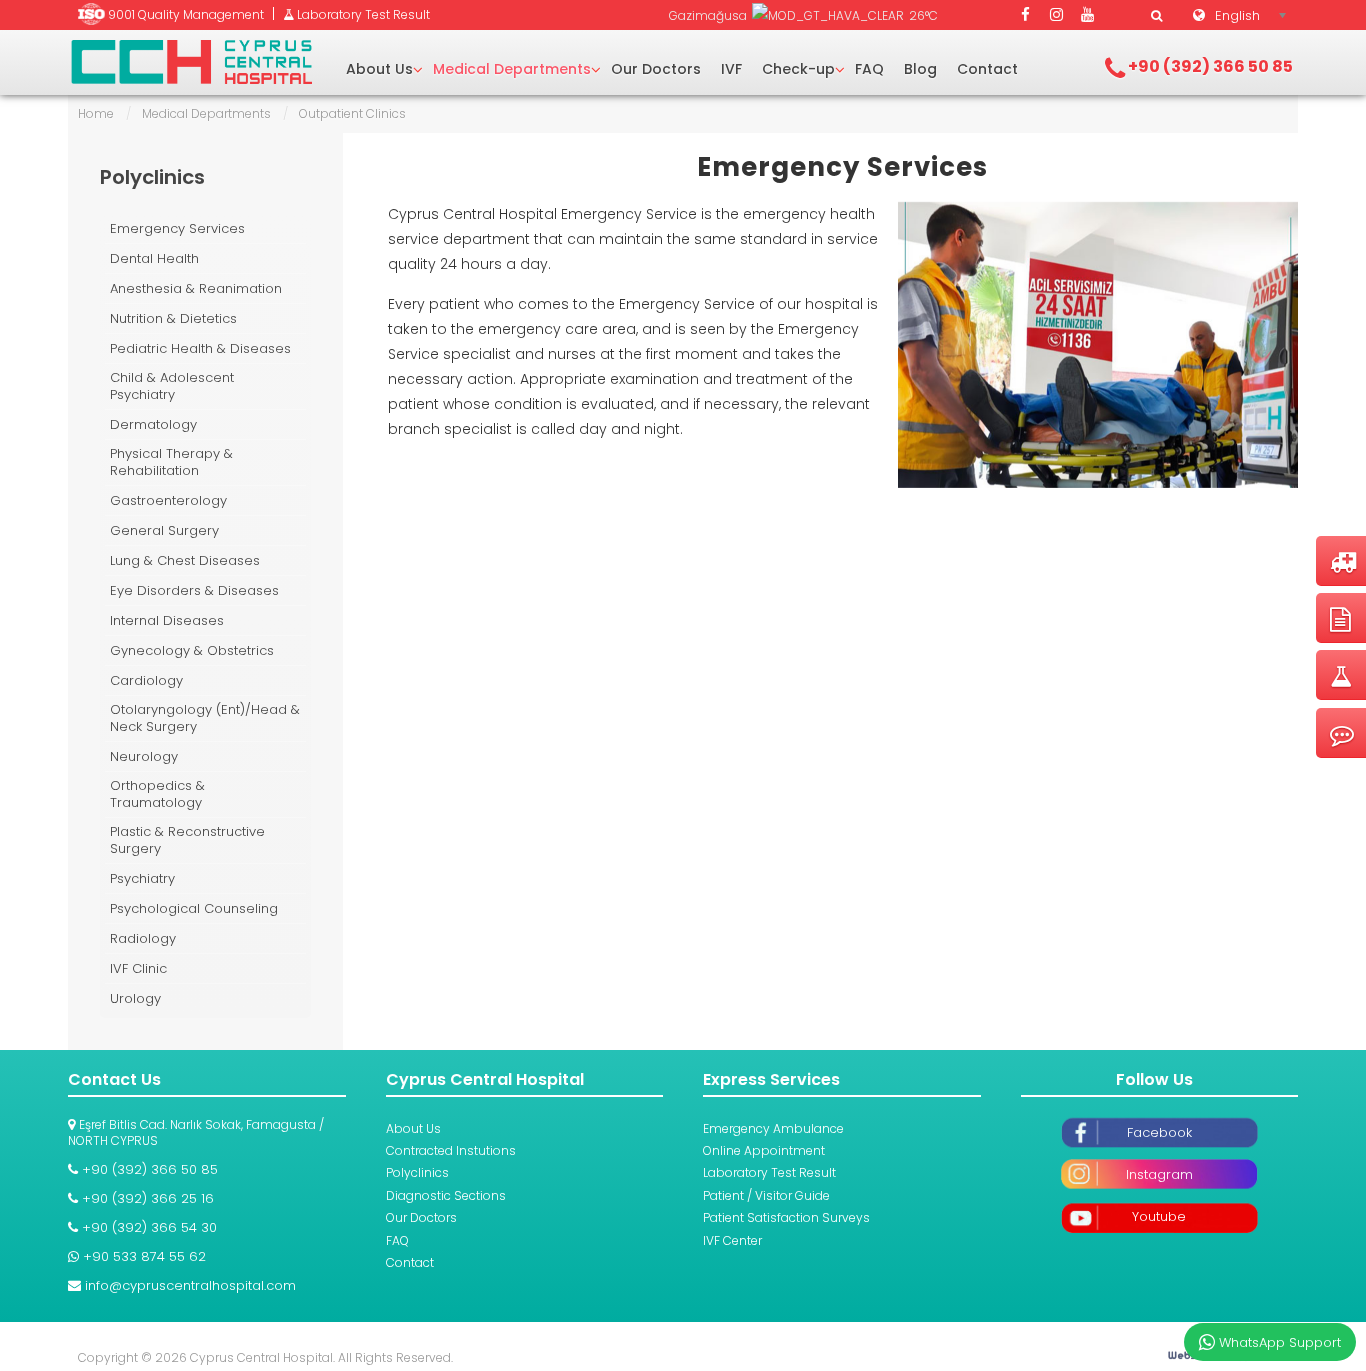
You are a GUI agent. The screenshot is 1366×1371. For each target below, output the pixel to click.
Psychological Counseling (194, 908)
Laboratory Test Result (769, 1172)
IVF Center (732, 1240)
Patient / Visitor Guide (766, 1195)
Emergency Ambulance (773, 1128)
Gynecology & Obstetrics (192, 650)
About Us (379, 69)
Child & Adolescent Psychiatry (172, 386)
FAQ (869, 69)
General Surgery (164, 530)
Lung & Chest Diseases (185, 560)
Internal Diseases (167, 620)
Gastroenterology (168, 500)
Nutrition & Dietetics (173, 318)
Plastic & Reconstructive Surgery (187, 840)
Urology (135, 998)
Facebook (1159, 1132)
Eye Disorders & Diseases (194, 590)
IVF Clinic (138, 968)
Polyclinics (417, 1172)
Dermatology (153, 424)
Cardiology (146, 680)
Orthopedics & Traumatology (157, 794)
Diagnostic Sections (446, 1195)
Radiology (143, 938)
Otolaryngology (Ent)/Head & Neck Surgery (205, 718)
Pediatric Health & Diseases (200, 348)
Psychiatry (142, 878)
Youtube (1159, 1216)
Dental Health (154, 258)
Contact (987, 69)
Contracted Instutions (451, 1150)
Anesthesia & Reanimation (196, 288)
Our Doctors (656, 69)
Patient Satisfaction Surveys (786, 1217)
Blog (920, 69)
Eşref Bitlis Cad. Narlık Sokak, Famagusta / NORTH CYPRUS (196, 1132)
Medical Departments (512, 69)
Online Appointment (764, 1150)
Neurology (144, 756)
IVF (731, 69)
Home (96, 113)
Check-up (798, 69)
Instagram (1159, 1174)
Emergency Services (842, 167)
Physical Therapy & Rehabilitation (171, 462)
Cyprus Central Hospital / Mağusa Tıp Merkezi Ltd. (192, 62)
